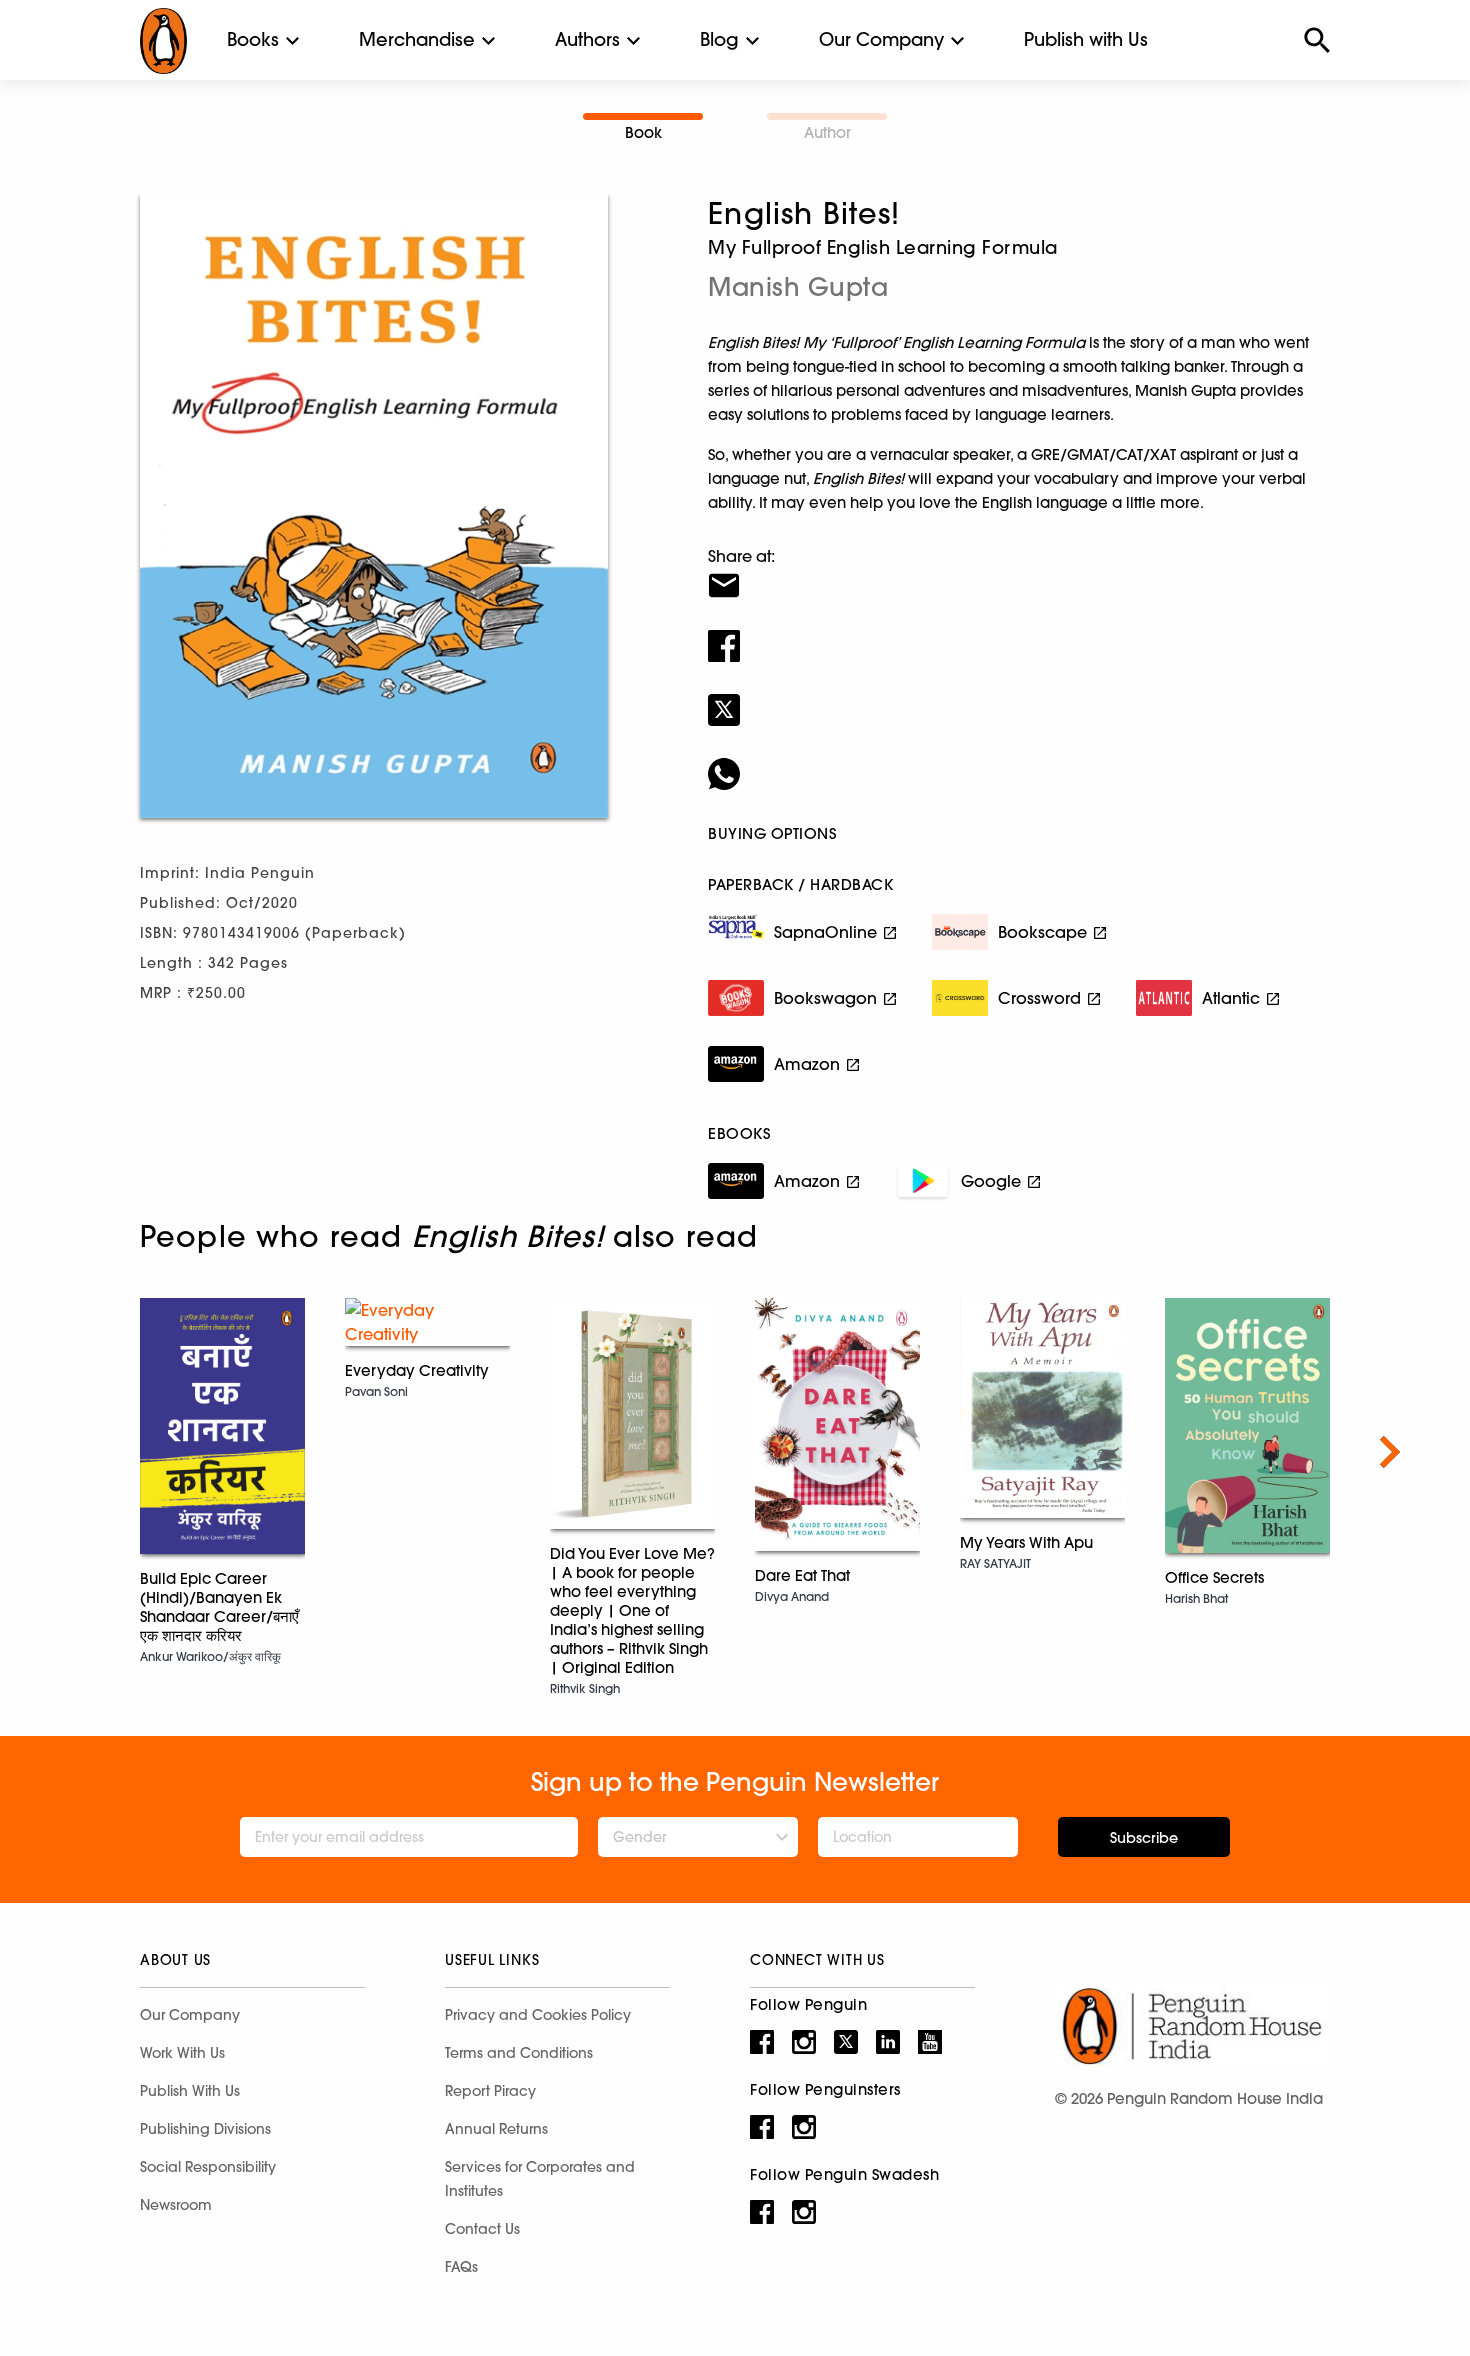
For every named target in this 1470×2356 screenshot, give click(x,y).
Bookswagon (825, 998)
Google (991, 1181)
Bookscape (1042, 932)
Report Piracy (490, 2091)
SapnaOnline (825, 932)
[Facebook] (1019, 633)
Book (643, 132)
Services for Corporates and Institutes (540, 2179)
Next (1390, 1452)
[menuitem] (253, 40)
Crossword (1039, 998)
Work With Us (182, 2053)
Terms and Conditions (519, 2053)
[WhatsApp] (1019, 761)
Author (827, 132)
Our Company (881, 39)
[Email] (1019, 573)
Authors (587, 39)
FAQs (461, 2267)
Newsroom (176, 2205)
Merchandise (417, 39)
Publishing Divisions (205, 2129)
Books (253, 39)
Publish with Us (1086, 39)
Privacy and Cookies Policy (538, 2015)
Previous (80, 1452)
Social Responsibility (208, 2167)
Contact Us (482, 2229)
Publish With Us (190, 2091)
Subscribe (1144, 1838)
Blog (719, 39)
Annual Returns (496, 2129)
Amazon (807, 1064)
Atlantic (1231, 998)
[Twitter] (1019, 697)
